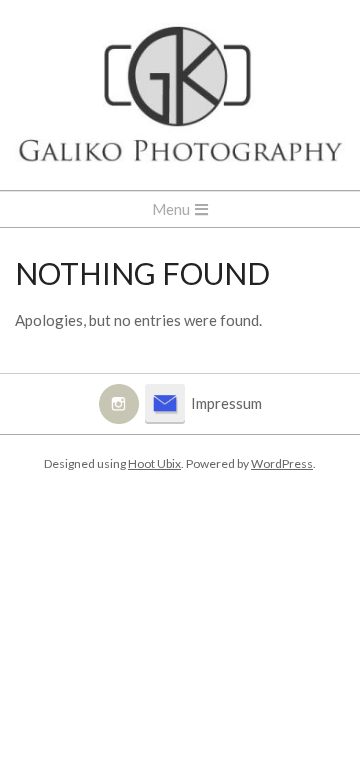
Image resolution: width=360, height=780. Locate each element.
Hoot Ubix (154, 463)
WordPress (282, 463)
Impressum (226, 403)
